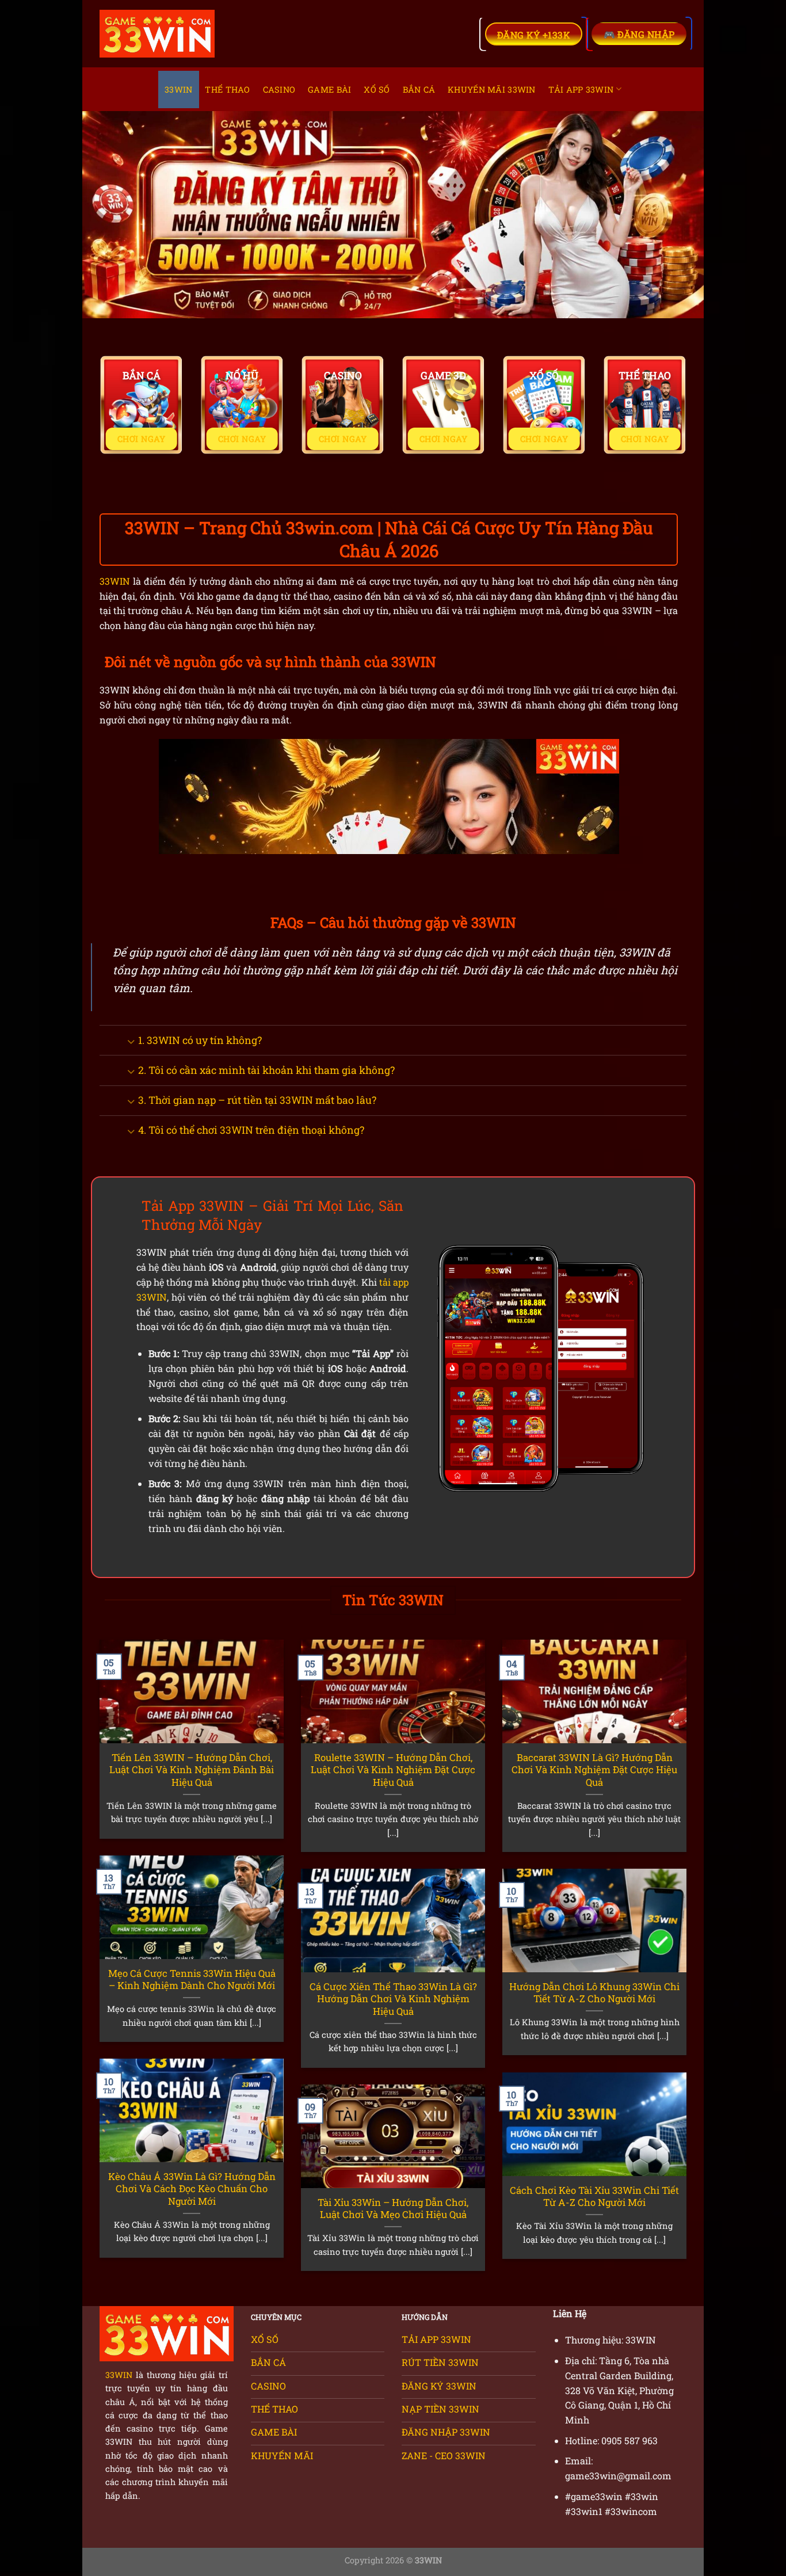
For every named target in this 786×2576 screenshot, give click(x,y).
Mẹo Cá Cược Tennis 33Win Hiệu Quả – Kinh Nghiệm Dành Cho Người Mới (192, 1979)
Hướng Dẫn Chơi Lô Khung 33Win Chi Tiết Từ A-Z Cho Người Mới (594, 1993)
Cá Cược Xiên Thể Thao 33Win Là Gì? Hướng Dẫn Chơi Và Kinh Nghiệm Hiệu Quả (393, 1999)
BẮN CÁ (419, 89)
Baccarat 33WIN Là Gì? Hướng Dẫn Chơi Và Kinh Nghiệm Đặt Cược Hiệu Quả (594, 1770)
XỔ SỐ (377, 89)
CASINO (279, 89)
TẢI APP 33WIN (581, 89)
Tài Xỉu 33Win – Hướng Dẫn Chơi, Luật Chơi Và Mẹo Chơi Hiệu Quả (393, 2209)
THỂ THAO (227, 89)
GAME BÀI (329, 89)
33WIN (178, 89)
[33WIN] (157, 34)
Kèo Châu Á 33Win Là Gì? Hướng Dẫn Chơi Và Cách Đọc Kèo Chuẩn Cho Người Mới (192, 2189)
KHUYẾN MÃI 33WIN (492, 89)
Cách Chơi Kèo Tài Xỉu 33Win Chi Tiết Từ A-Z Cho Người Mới (594, 2196)
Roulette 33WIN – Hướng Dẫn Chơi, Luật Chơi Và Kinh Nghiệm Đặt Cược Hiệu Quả (393, 1770)
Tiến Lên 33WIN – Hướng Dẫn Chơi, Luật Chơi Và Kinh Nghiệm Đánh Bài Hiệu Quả (192, 1770)
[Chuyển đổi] (131, 1041)
